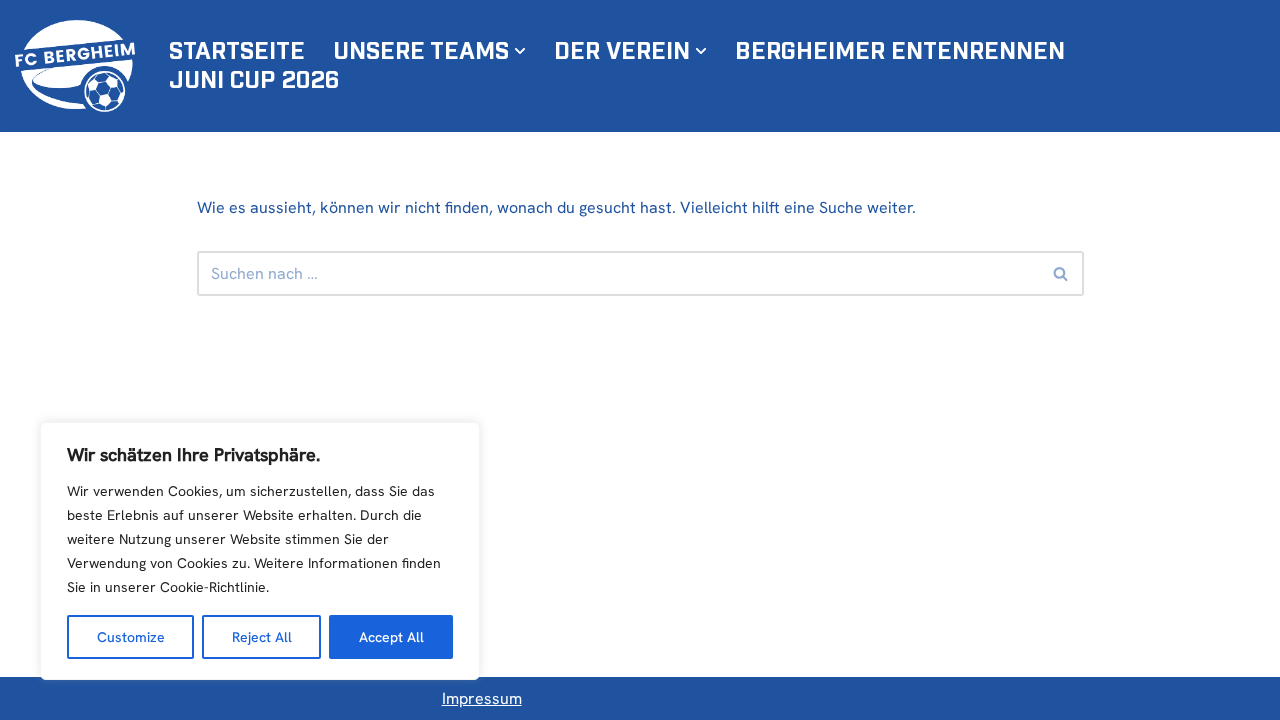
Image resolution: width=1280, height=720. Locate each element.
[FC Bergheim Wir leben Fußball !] (75, 66)
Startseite (237, 52)
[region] (260, 551)
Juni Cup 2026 (254, 81)
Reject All (262, 637)
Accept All (391, 637)
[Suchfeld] (1061, 273)
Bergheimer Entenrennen (900, 52)
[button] (520, 51)
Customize (131, 637)
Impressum (482, 698)
